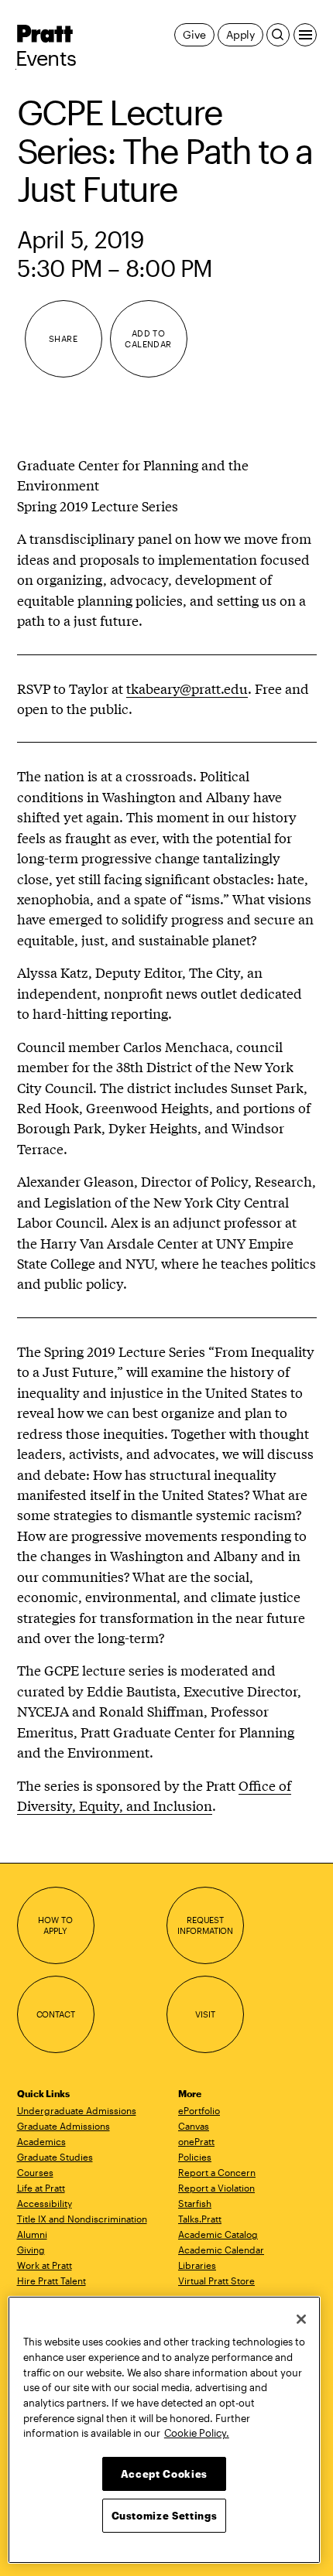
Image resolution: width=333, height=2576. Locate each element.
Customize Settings (165, 2516)
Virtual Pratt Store (216, 2280)
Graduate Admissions (64, 2126)
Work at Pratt (45, 2265)
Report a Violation (216, 2188)
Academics (41, 2141)
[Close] (301, 2319)
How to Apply (55, 1925)
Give (194, 34)
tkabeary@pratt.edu (187, 688)
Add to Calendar (148, 338)
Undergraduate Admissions (77, 2110)
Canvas (194, 2126)
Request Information (205, 1925)
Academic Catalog (218, 2234)
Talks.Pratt (200, 2219)
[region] (164, 2430)
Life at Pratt (41, 2188)
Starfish (195, 2203)
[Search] (278, 35)
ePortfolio (199, 2110)
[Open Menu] (305, 35)
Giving (31, 2250)
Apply (240, 34)
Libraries (197, 2265)
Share (63, 338)
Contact (56, 2014)
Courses (35, 2172)
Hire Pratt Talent (51, 2280)
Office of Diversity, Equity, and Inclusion (154, 1795)
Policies (195, 2157)
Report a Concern (217, 2172)
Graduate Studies (55, 2157)
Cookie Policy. (197, 2433)
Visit (205, 2014)
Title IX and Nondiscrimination (82, 2219)
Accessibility (45, 2203)
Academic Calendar (221, 2250)
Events (46, 58)
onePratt (196, 2141)
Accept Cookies (164, 2474)
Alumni (32, 2234)
